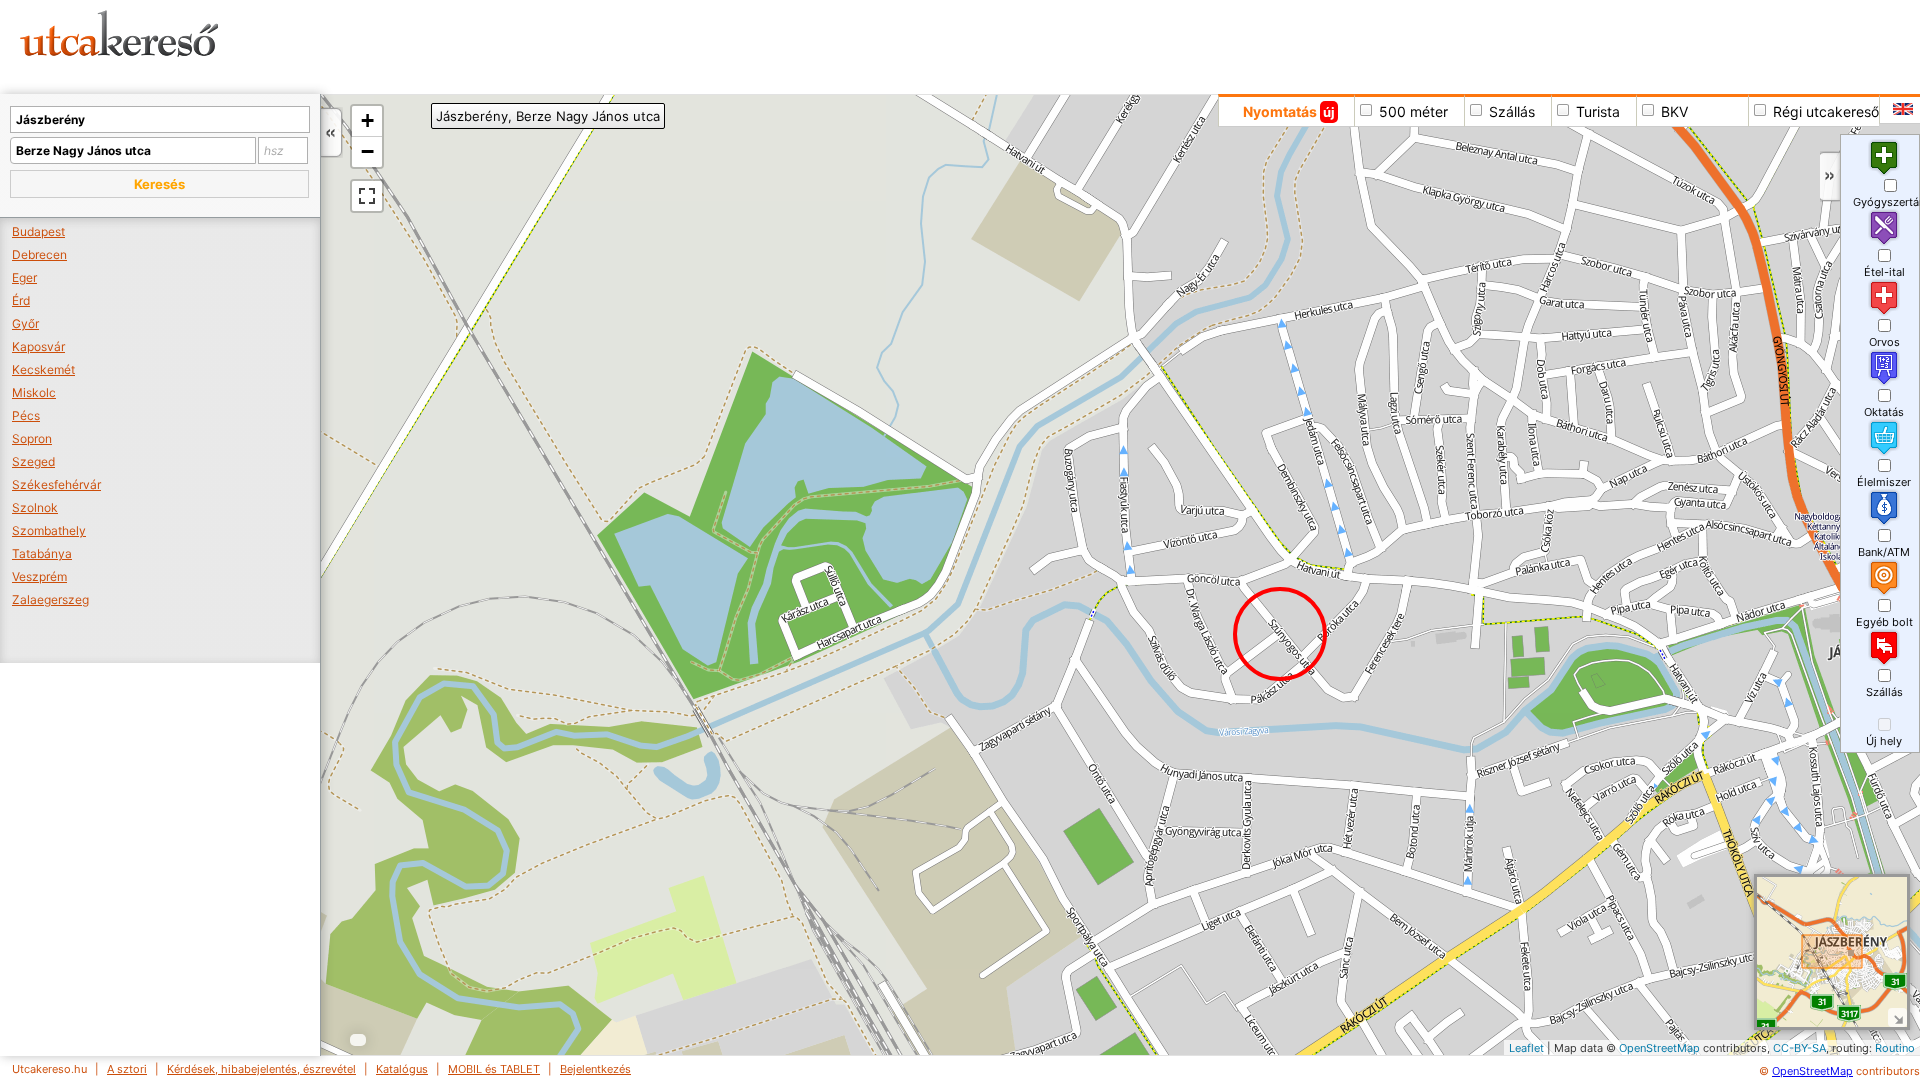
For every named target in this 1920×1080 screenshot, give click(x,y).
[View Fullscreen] (367, 196)
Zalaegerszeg (50, 599)
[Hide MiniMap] (1897, 1017)
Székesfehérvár (56, 484)
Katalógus (402, 1069)
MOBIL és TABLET (494, 1069)
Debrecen (39, 254)
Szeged (33, 461)
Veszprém (39, 576)
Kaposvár (38, 346)
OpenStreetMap (1659, 1048)
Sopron (32, 438)
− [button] (367, 151)
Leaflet (1526, 1048)
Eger (24, 277)
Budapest (38, 231)
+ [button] (367, 120)
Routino (1895, 1048)
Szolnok (35, 507)
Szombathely (49, 530)
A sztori (127, 1069)
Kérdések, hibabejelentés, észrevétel (261, 1069)
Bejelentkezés (595, 1069)
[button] (159, 184)
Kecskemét (43, 369)
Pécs (26, 415)
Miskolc (34, 392)
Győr (25, 323)
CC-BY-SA (1799, 1048)
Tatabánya (42, 553)
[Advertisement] (765, 45)
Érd (21, 300)
